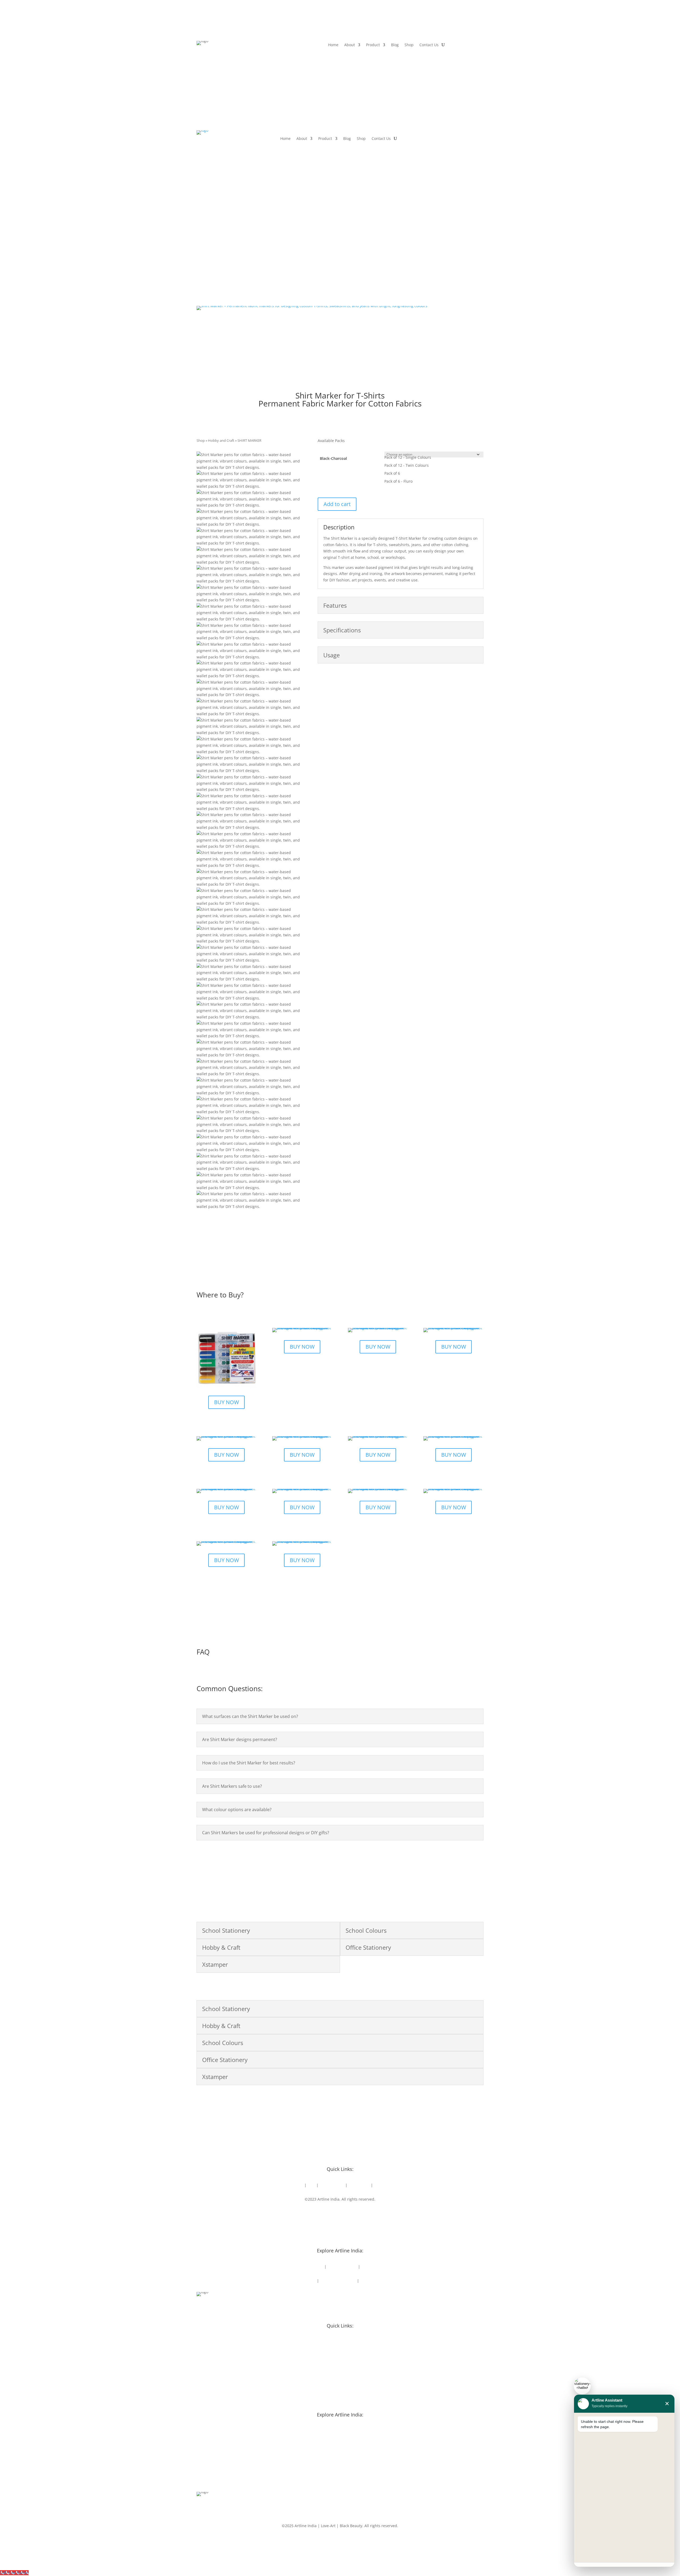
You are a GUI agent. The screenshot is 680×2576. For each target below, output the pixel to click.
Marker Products (301, 2281)
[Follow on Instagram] (324, 2215)
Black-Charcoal (333, 458)
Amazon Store (332, 2185)
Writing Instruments (338, 2281)
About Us (295, 2185)
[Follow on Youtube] (345, 2215)
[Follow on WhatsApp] (356, 2215)
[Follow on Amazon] (367, 2215)
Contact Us (429, 45)
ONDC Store (359, 2185)
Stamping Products (377, 2281)
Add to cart (337, 504)
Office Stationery (342, 2267)
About (350, 45)
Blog (395, 45)
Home (333, 45)
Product (373, 45)
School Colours (374, 2267)
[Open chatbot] (582, 2386)
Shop (409, 45)
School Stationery (308, 2267)
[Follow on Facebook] (313, 2215)
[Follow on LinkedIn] (335, 2215)
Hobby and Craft (221, 440)
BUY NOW (226, 1402)
